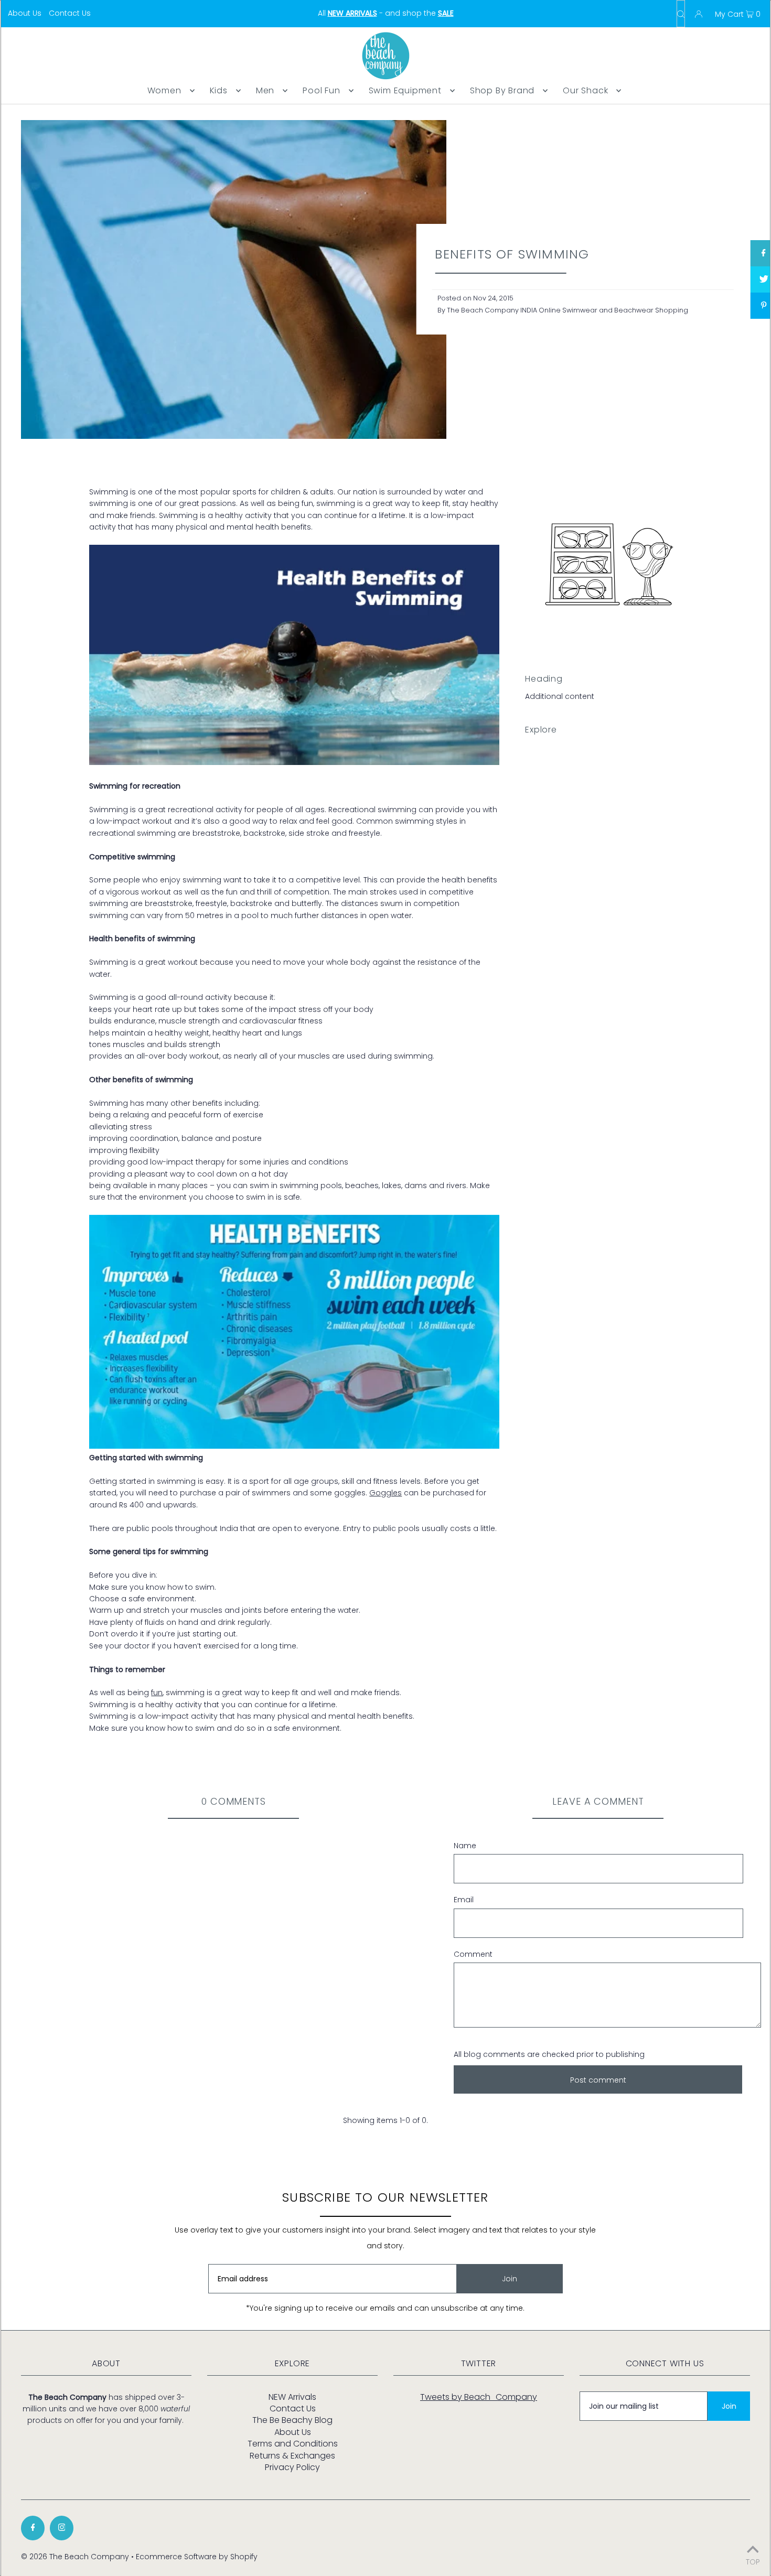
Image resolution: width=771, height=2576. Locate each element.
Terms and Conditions (293, 2444)
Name (465, 1846)
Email (464, 1900)
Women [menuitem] (164, 90)
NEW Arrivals (292, 2397)
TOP (753, 2561)
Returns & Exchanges (292, 2456)
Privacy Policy (292, 2467)
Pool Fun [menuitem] (321, 90)
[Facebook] (33, 2528)
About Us (25, 13)
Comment (473, 1954)
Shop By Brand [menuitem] (502, 90)
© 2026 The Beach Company (75, 2557)
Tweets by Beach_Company (479, 2397)
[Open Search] (681, 14)
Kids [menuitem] (219, 90)
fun (157, 1693)
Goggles (385, 1493)
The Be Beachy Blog (292, 2420)
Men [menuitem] (265, 90)
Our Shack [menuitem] (585, 90)
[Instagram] (62, 2528)
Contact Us (70, 13)
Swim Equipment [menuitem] (405, 90)
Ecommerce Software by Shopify (197, 2557)
